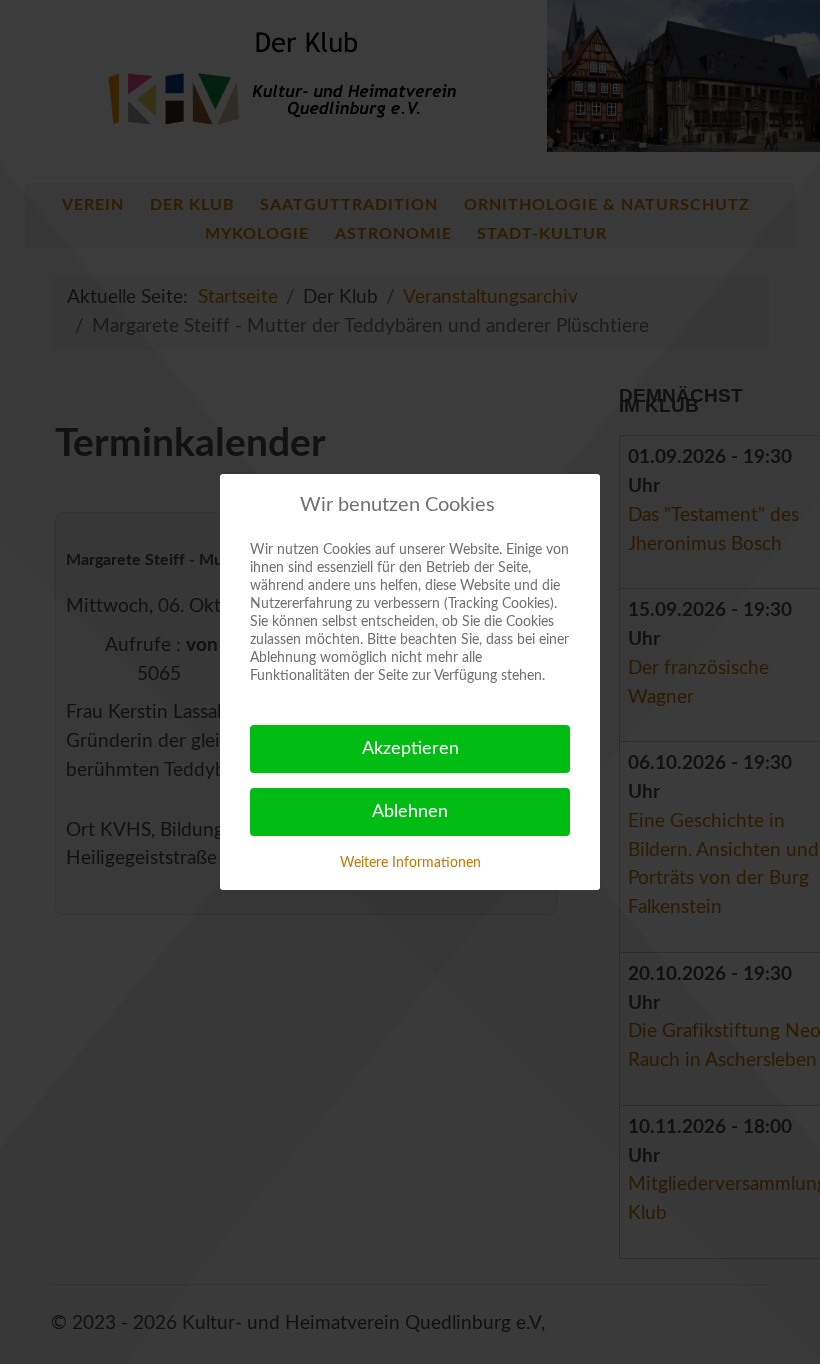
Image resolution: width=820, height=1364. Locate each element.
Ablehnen (410, 812)
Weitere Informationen (410, 863)
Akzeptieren (410, 749)
